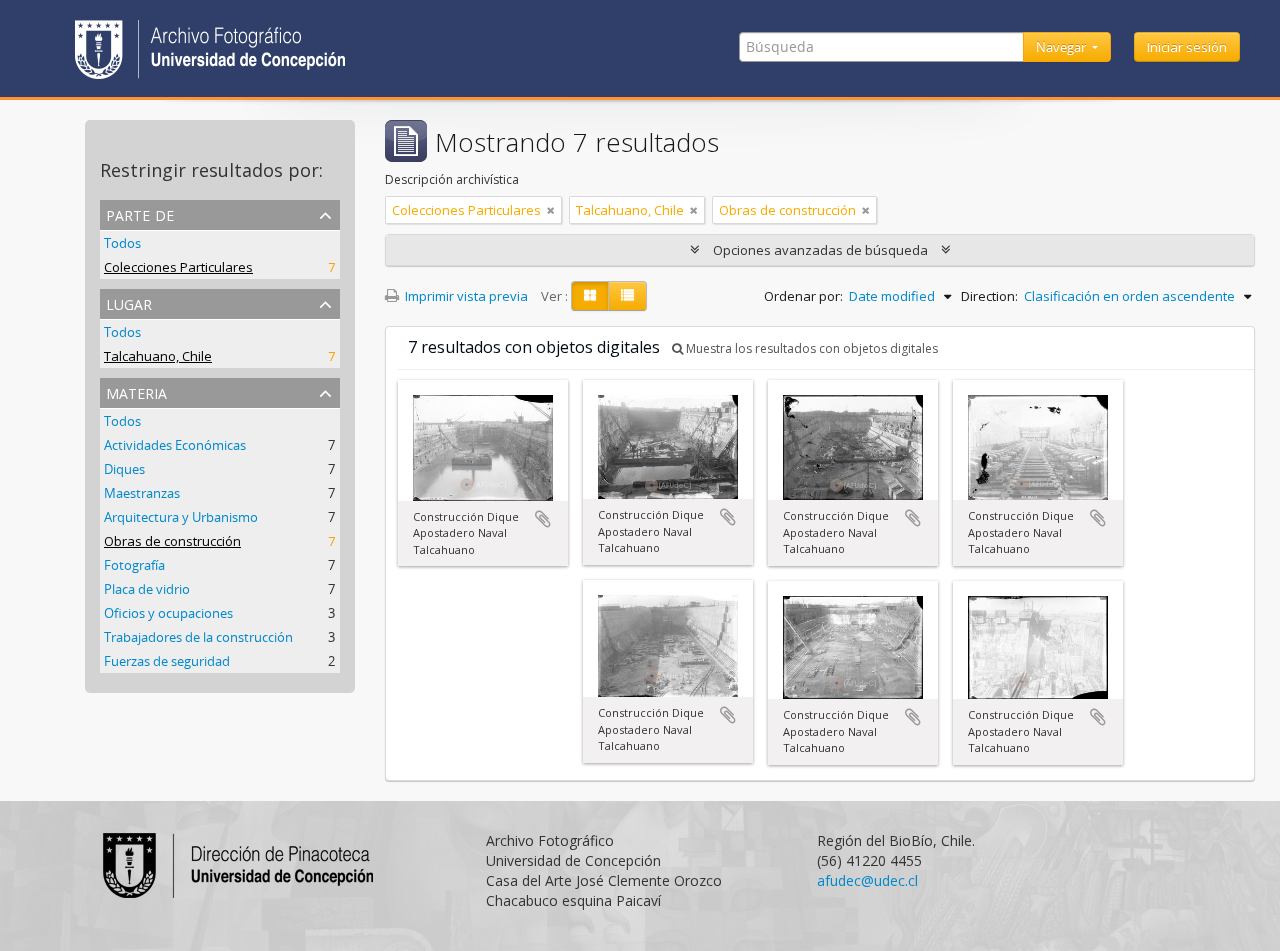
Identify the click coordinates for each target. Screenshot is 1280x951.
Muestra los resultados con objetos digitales (810, 348)
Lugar (129, 302)
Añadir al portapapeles (543, 519)
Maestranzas (142, 493)
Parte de (140, 213)
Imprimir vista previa (465, 296)
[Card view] (590, 296)
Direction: (989, 296)
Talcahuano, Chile (158, 356)
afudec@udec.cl (867, 880)
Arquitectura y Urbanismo (181, 517)
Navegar (1062, 47)
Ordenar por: (803, 296)
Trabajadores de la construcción (198, 637)
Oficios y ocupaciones (168, 613)
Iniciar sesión (1187, 47)
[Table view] (627, 296)
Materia (136, 391)
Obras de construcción (172, 541)
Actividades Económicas (175, 445)
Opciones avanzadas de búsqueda (820, 250)
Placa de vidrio (147, 589)
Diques (124, 469)
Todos (122, 243)
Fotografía (134, 565)
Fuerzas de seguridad (167, 661)
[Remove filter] (551, 210)
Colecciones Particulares (178, 267)
